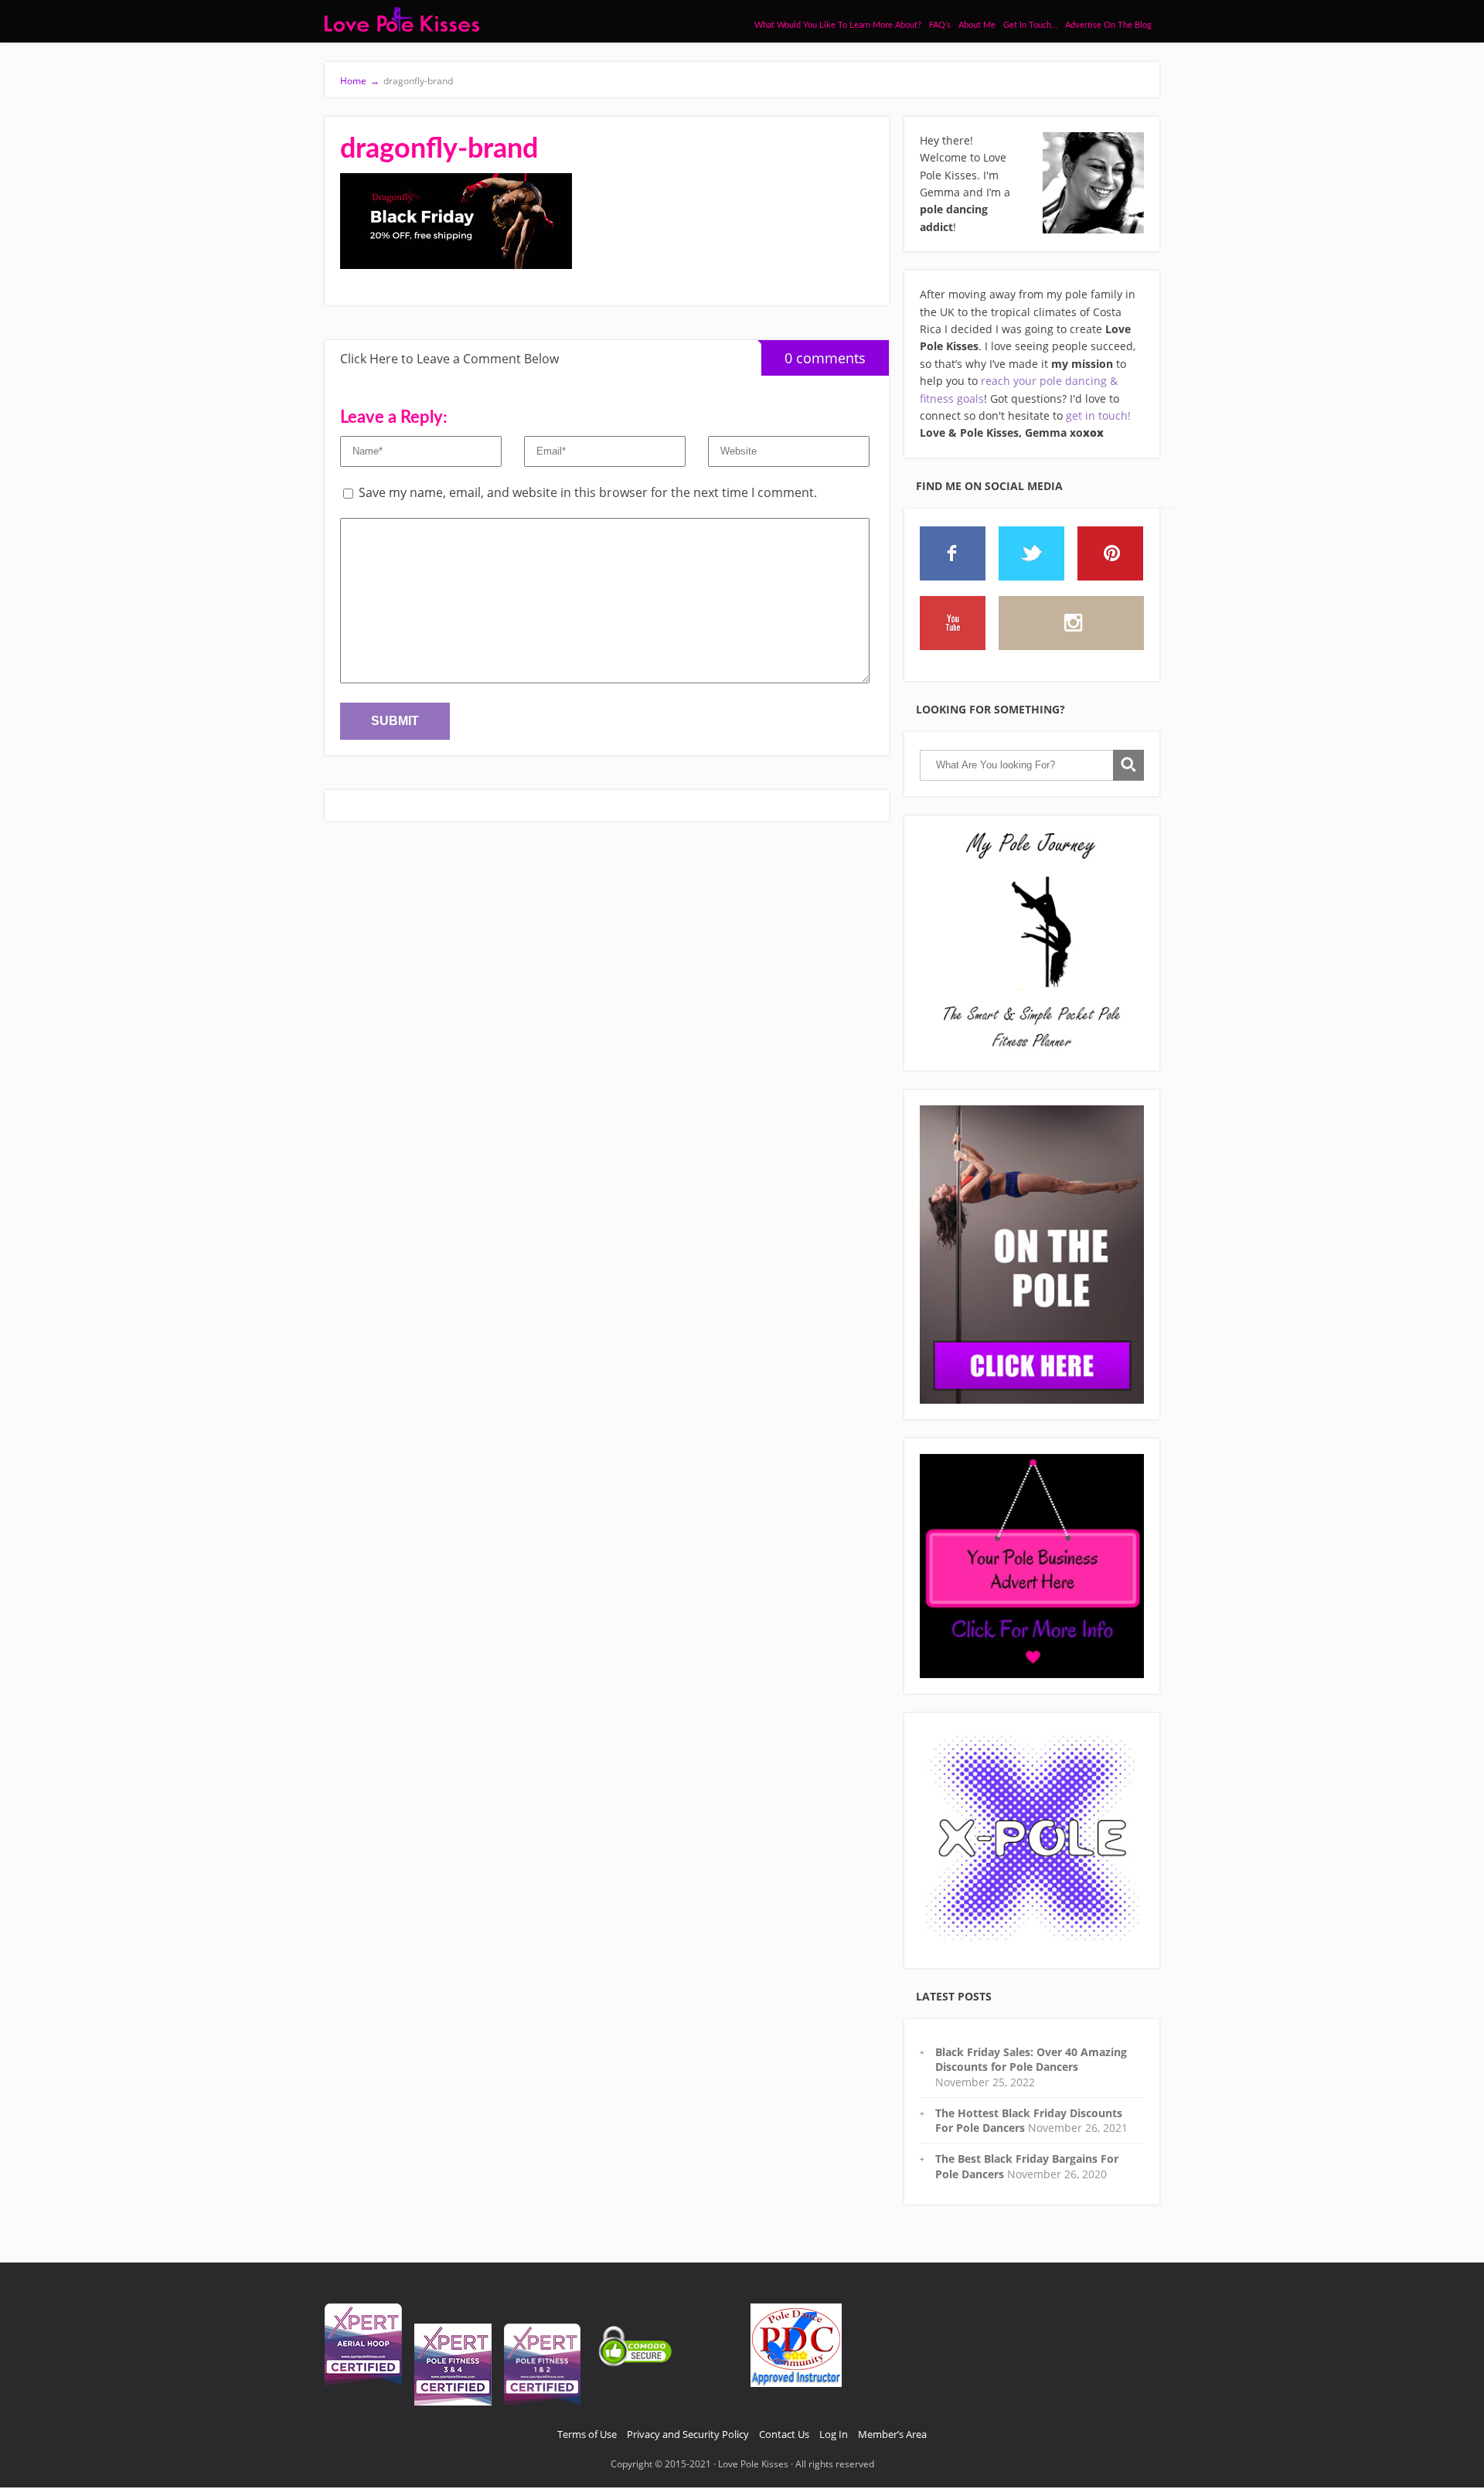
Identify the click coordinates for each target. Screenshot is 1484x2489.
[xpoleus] (1032, 1840)
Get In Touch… (1030, 25)
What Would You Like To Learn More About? (838, 25)
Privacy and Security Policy (688, 2434)
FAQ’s (940, 25)
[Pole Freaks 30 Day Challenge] (1032, 1255)
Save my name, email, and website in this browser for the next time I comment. (588, 492)
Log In (834, 2434)
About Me (977, 25)
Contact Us (784, 2434)
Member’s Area (892, 2434)
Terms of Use (587, 2434)
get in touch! (1098, 415)
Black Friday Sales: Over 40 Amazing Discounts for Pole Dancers (1031, 2059)
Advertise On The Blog (1108, 25)
